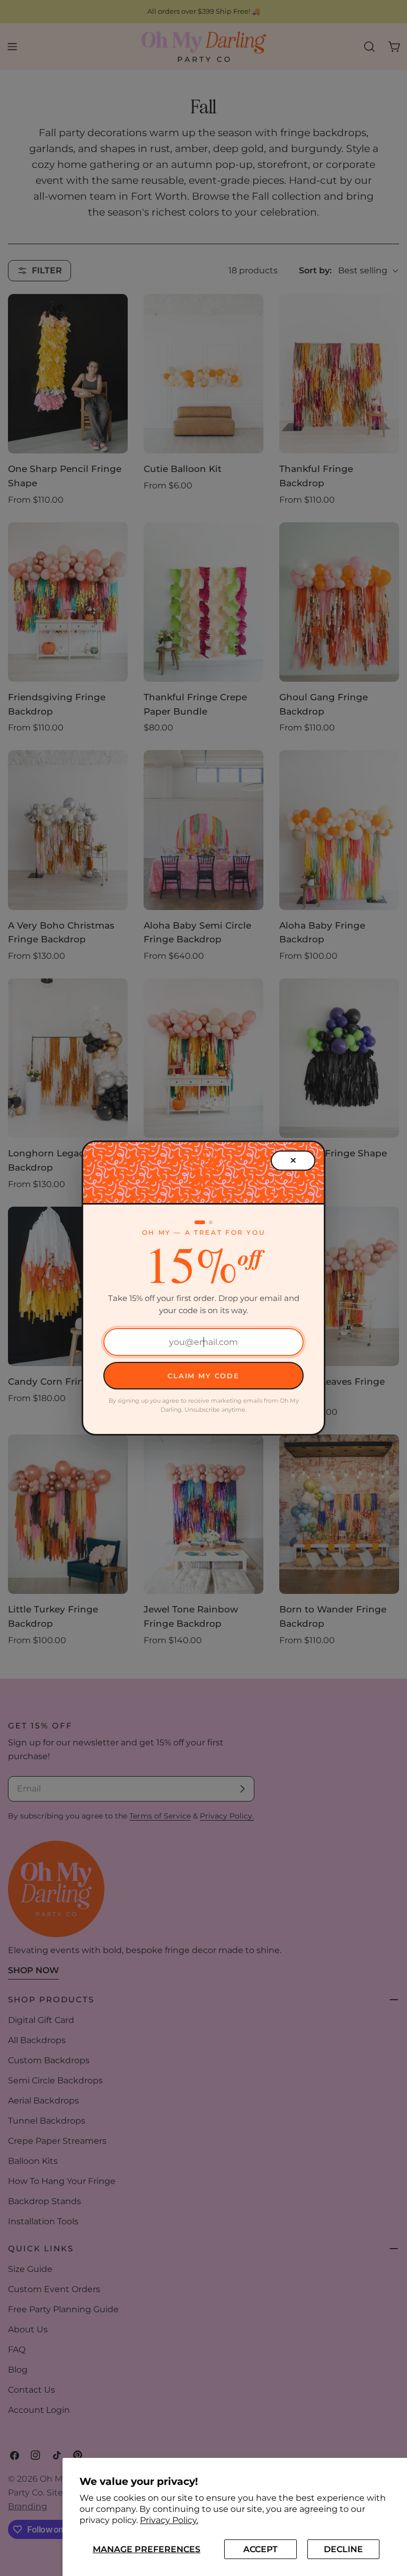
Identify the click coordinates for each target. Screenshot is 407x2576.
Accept (260, 2549)
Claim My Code (203, 1376)
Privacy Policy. (169, 2520)
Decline (343, 2549)
